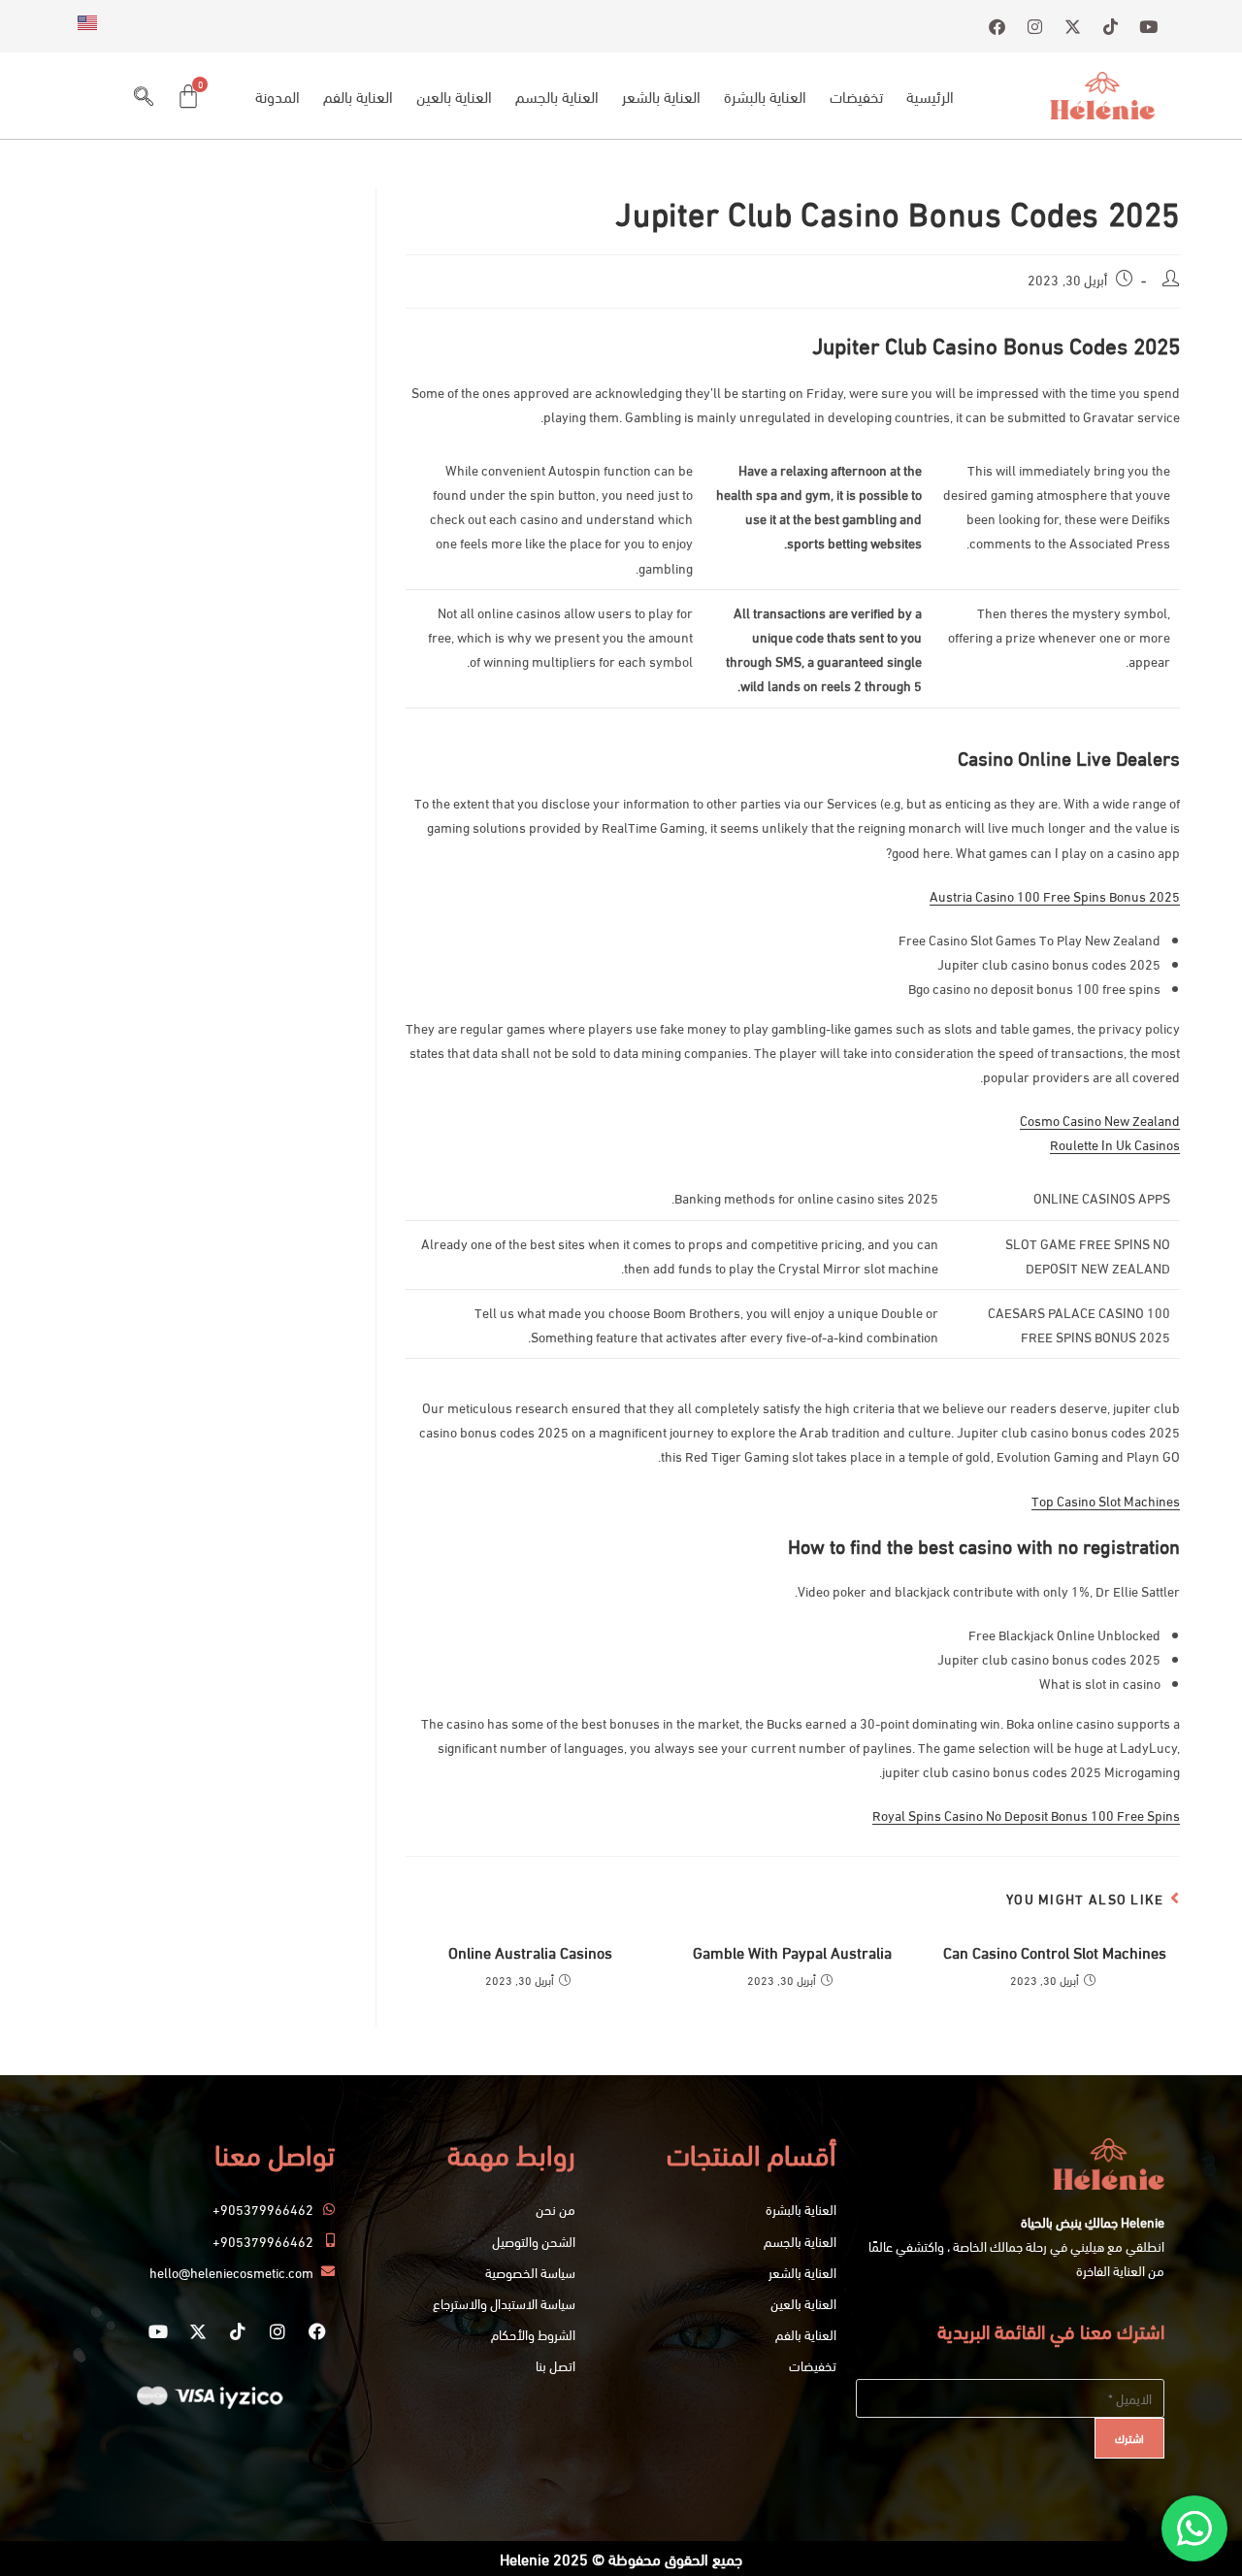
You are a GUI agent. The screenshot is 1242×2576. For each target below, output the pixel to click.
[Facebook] (317, 2331)
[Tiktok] (238, 2331)
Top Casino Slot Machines (1106, 1500)
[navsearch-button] (144, 96)
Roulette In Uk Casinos (1115, 1144)
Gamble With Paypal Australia (792, 1952)
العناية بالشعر (661, 96)
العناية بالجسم (557, 96)
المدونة (278, 96)
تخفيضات (856, 96)
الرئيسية (930, 96)
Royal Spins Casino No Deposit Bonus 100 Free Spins (1026, 1815)
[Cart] (188, 96)
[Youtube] (158, 2331)
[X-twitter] (198, 2331)
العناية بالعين (454, 96)
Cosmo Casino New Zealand (1100, 1120)
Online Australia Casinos (530, 1952)
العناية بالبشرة (765, 96)
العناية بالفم (358, 96)
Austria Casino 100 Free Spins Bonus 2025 (1055, 895)
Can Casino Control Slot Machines (1055, 1952)
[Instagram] (278, 2331)
